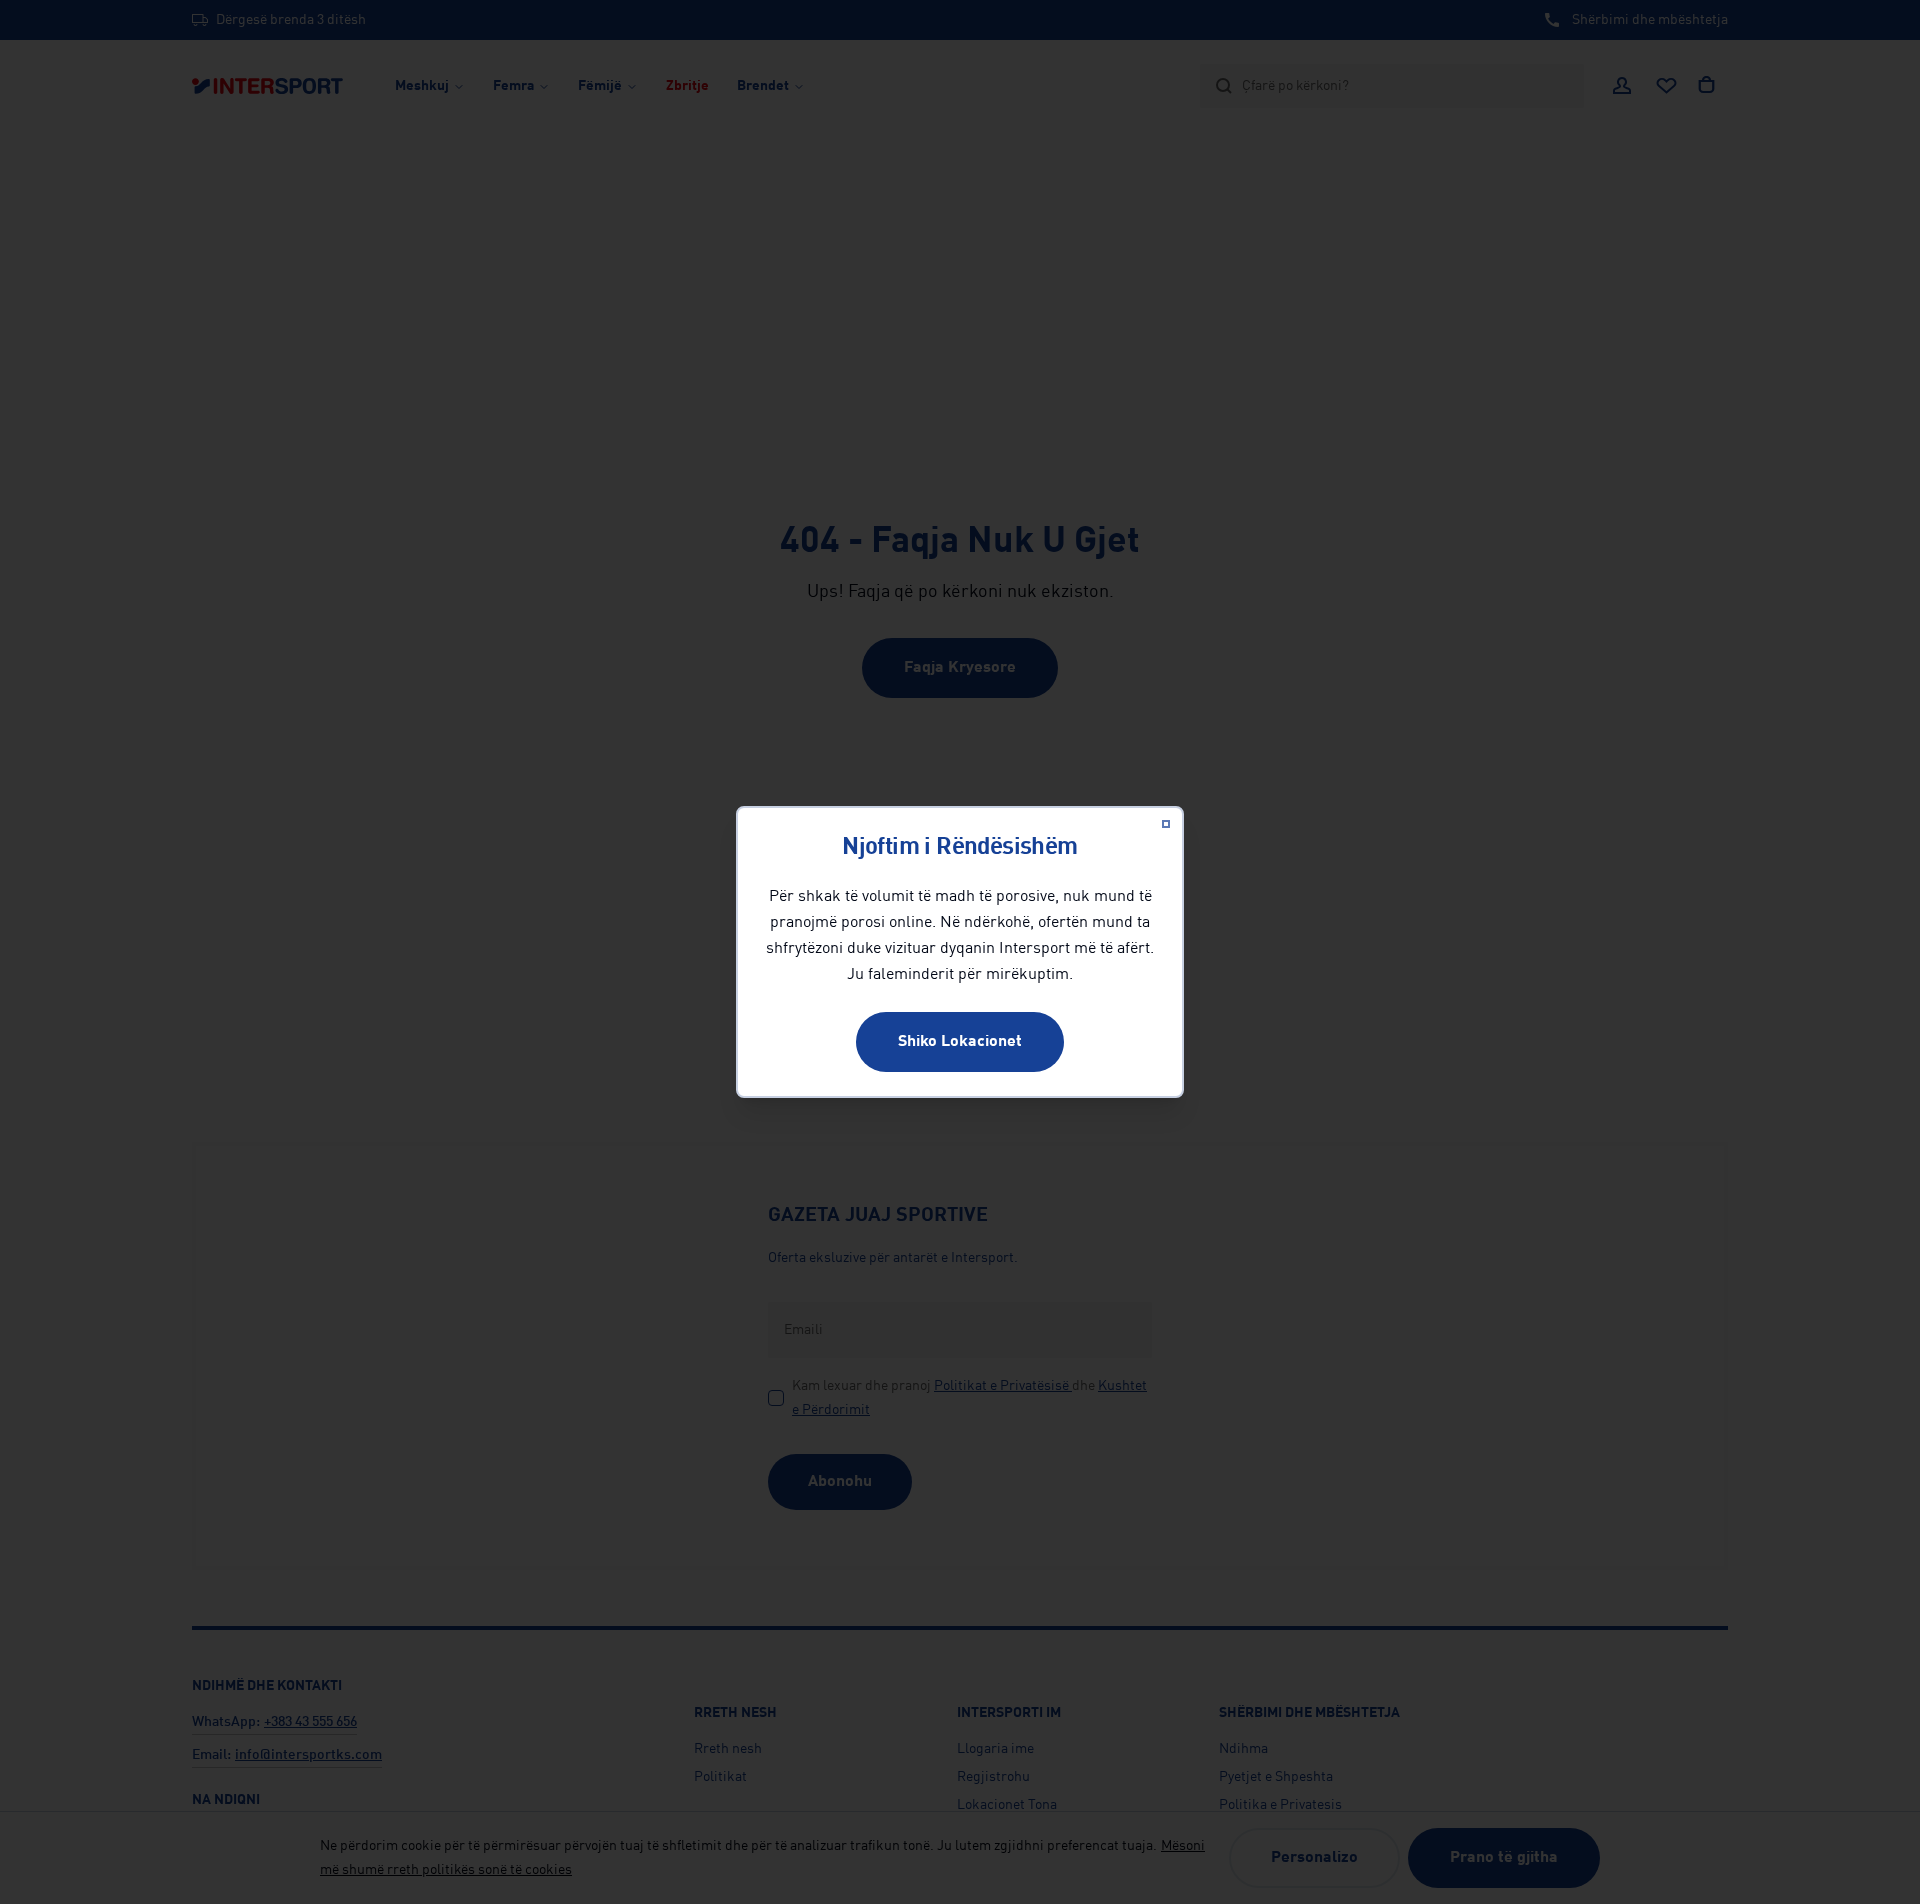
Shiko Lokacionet (960, 1042)
